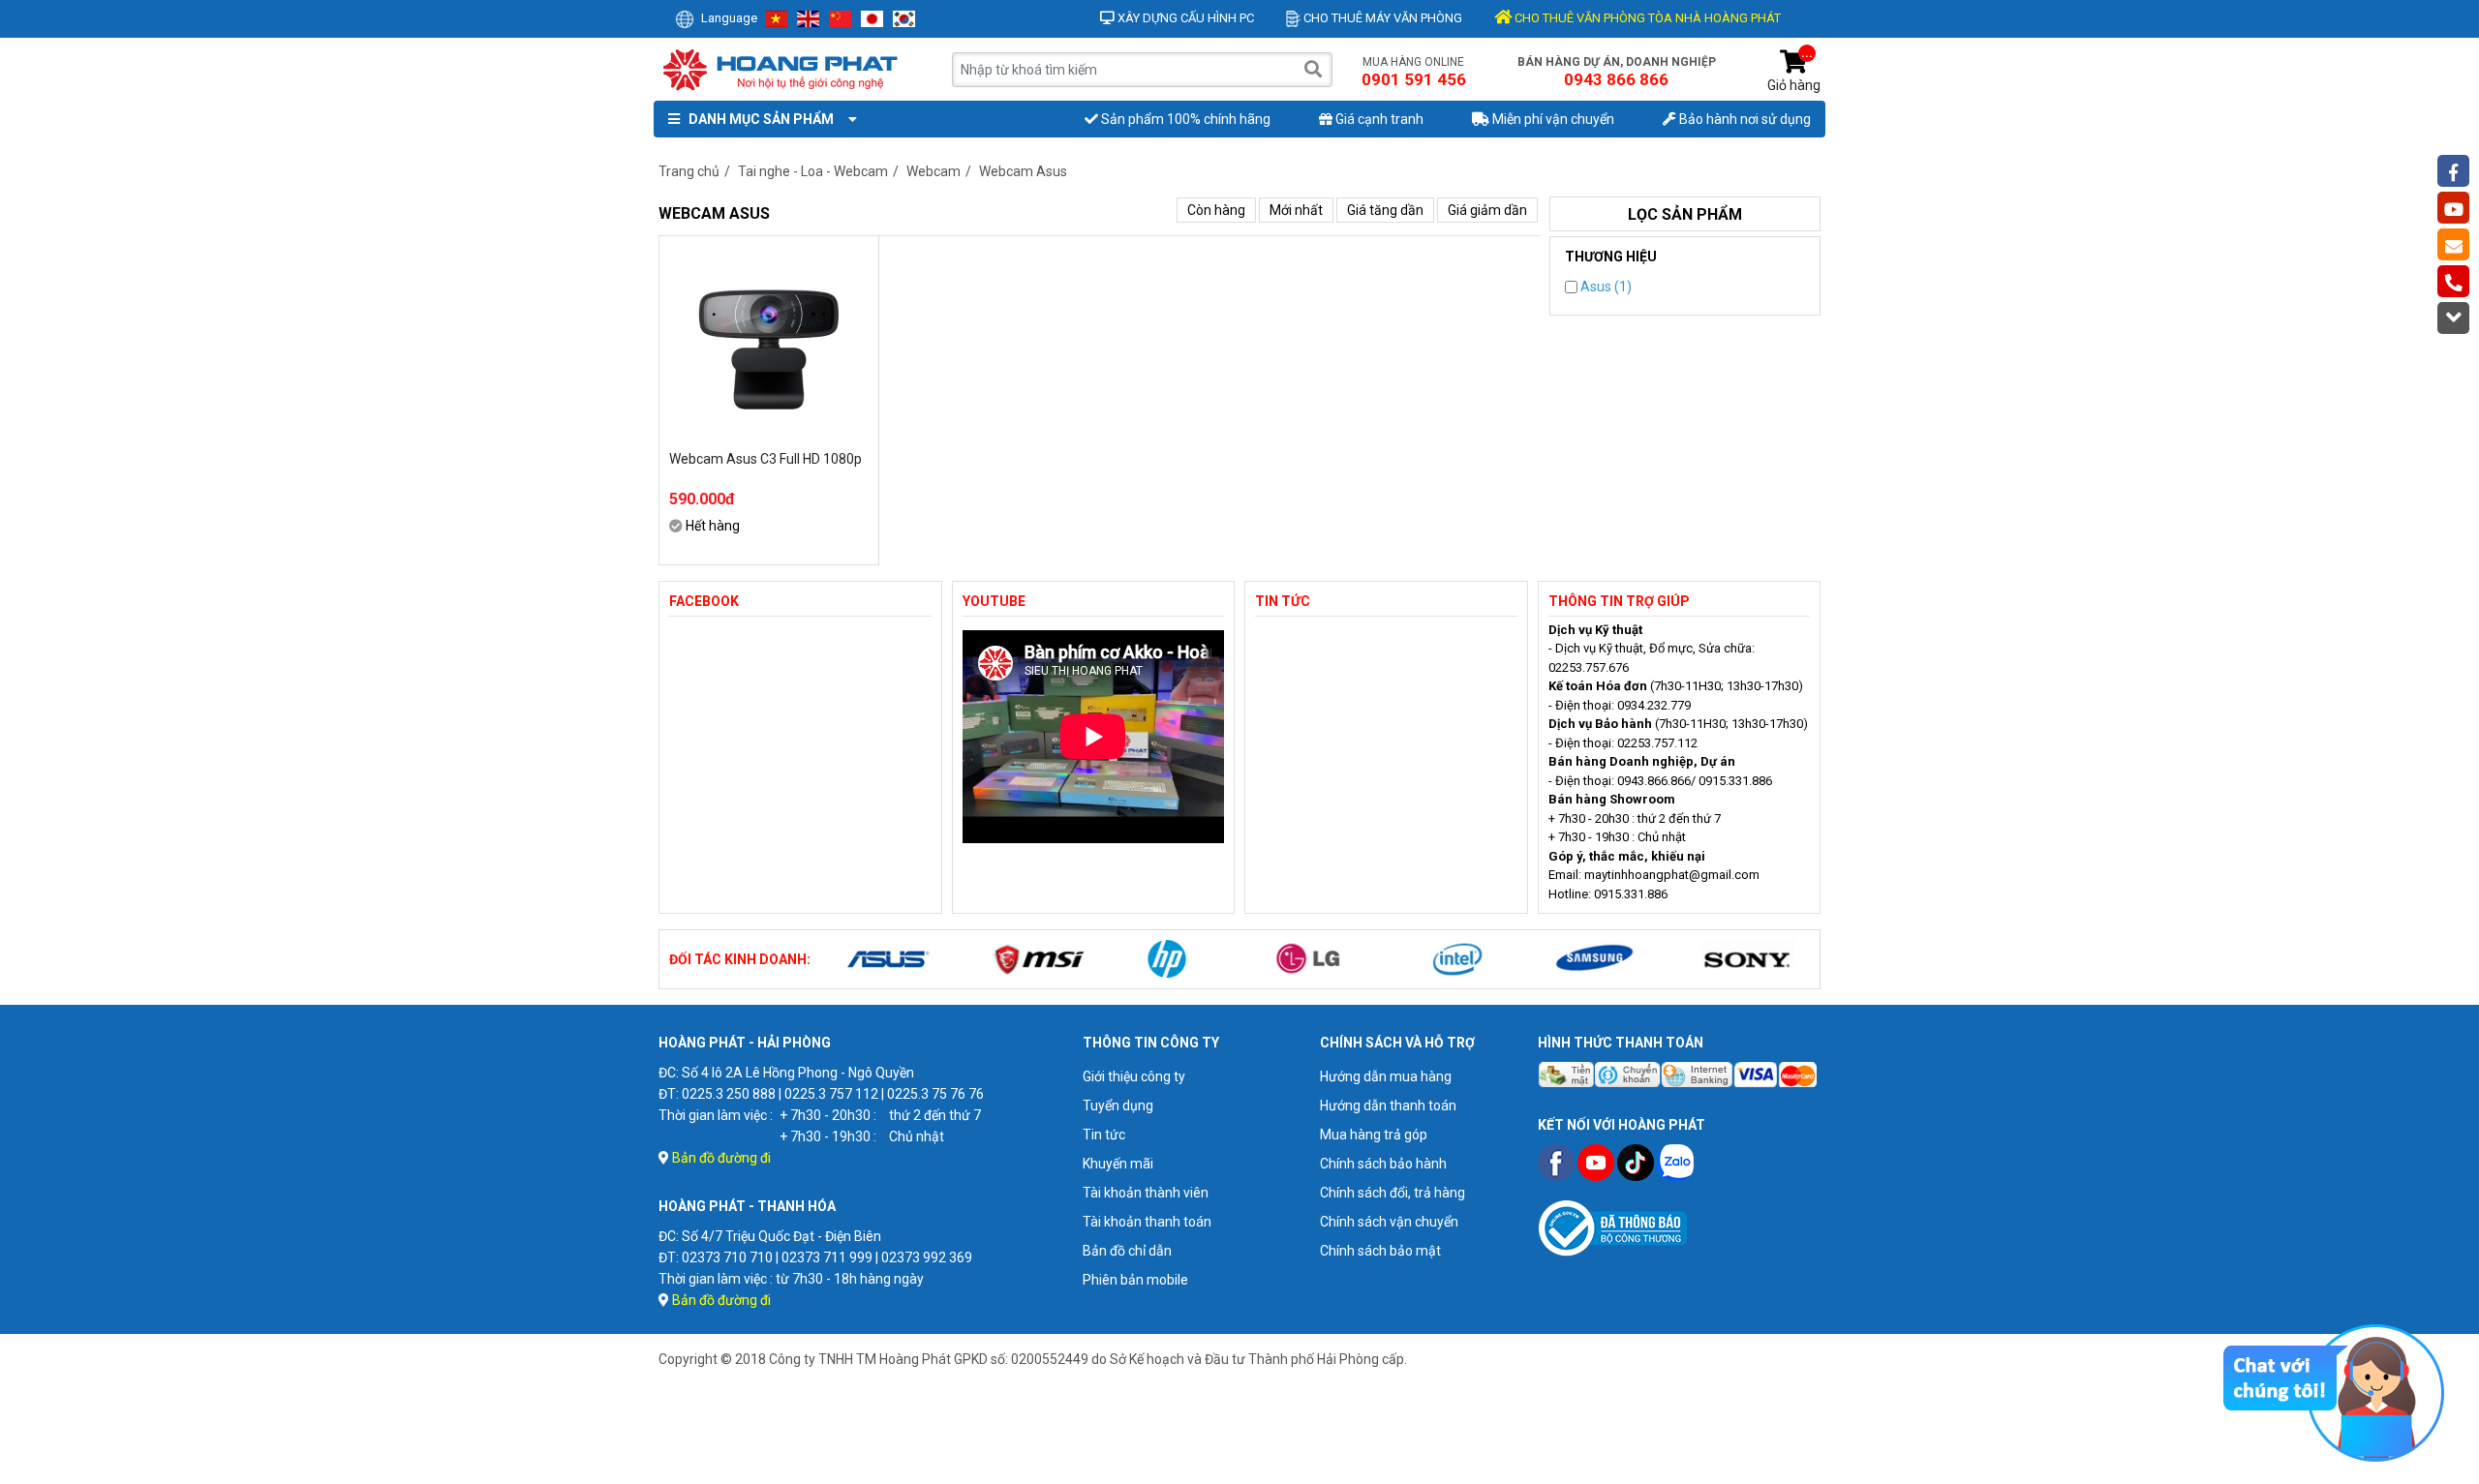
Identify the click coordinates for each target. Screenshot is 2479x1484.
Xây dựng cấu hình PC (1184, 18)
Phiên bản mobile (1135, 1280)
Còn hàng (1216, 210)
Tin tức (1104, 1135)
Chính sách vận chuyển (1389, 1222)
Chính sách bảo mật (1380, 1251)
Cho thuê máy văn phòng (1381, 18)
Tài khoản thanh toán (1147, 1222)
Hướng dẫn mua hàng (1386, 1076)
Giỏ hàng (1794, 71)
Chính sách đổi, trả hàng (1393, 1193)
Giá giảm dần (1487, 210)
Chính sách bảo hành (1383, 1164)
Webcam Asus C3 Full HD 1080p (765, 459)
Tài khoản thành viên (1146, 1193)
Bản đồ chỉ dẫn (1127, 1251)
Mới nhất (1296, 210)
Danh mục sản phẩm (758, 119)
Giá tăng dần (1385, 210)
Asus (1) (1605, 287)
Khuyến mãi (1118, 1164)
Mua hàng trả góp (1374, 1135)
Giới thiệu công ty (1134, 1076)
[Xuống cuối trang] (2453, 318)
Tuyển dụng (1118, 1105)
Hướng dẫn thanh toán (1388, 1105)
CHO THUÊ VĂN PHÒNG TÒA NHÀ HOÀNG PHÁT (1646, 18)
